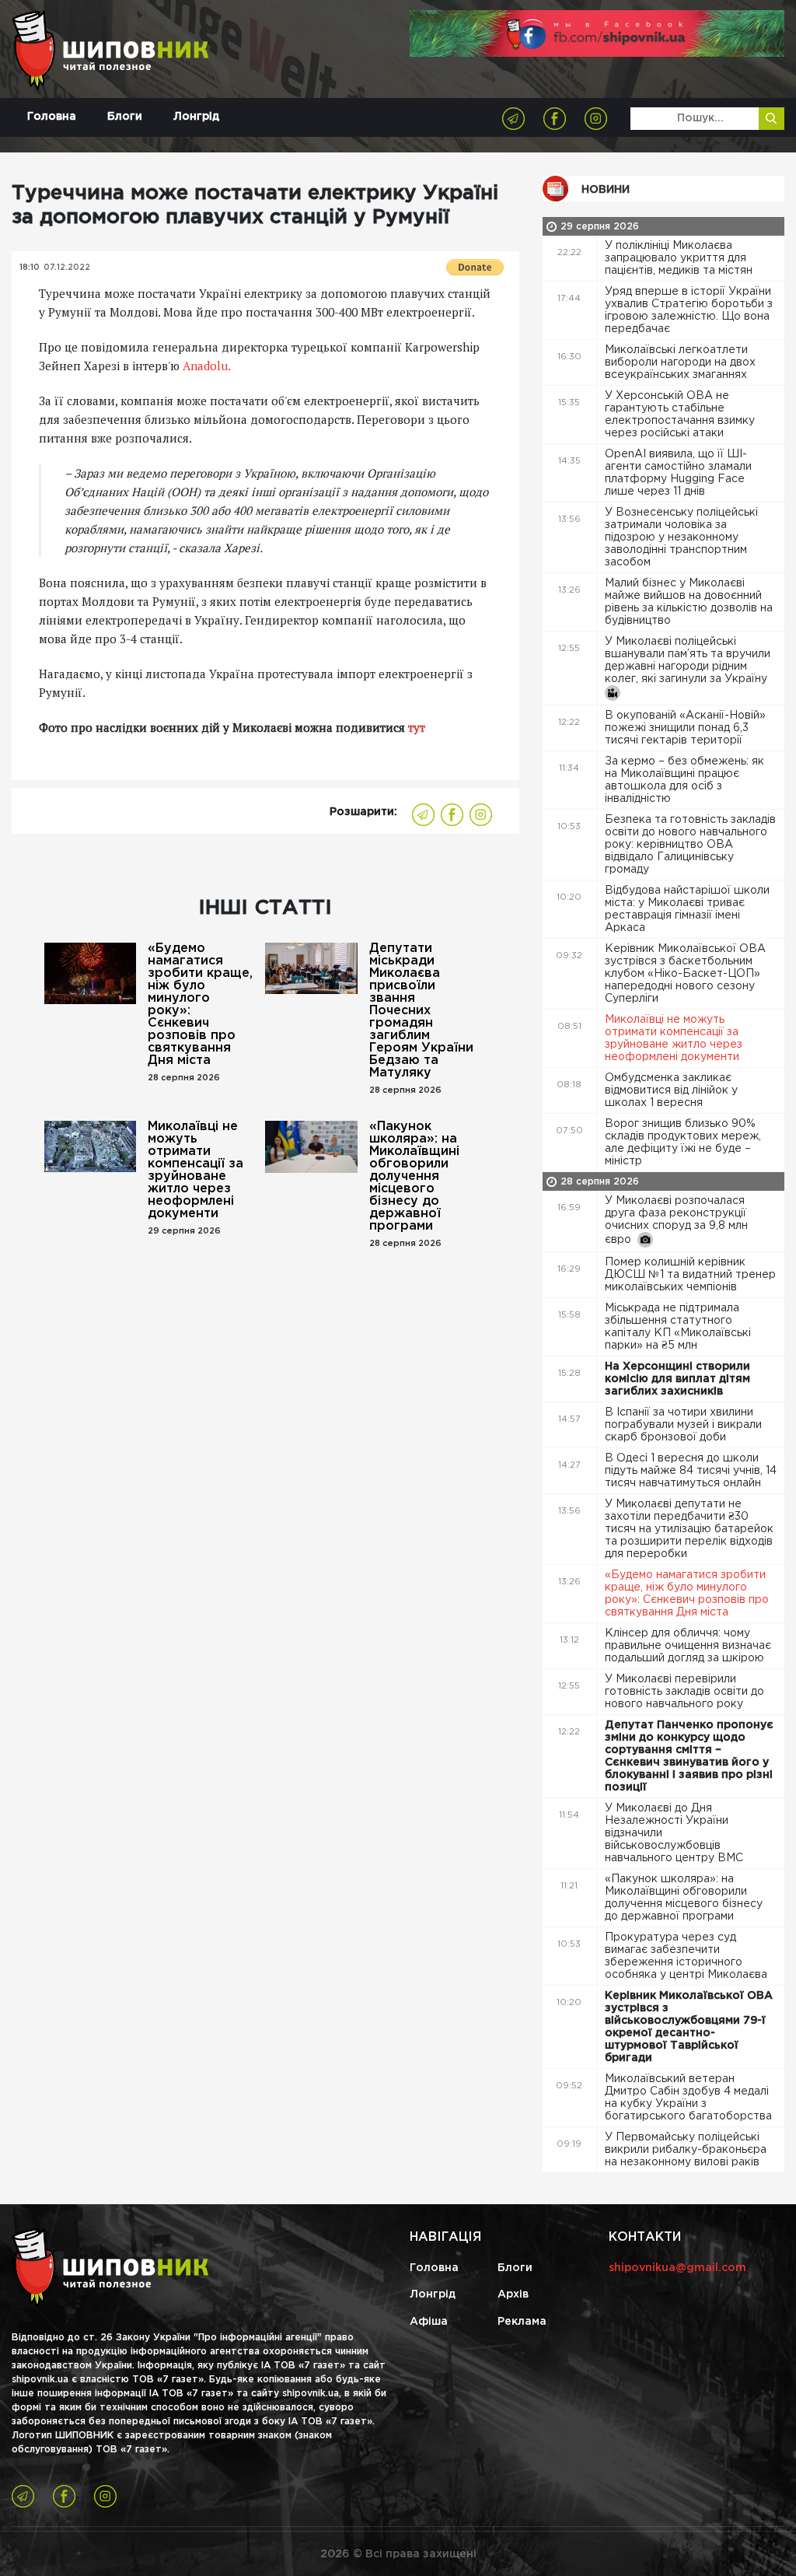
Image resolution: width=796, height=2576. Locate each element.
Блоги (125, 117)
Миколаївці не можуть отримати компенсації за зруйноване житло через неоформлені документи (196, 1170)
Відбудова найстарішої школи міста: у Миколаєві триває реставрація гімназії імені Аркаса (687, 909)
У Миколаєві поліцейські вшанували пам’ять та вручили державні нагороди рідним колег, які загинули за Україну (688, 660)
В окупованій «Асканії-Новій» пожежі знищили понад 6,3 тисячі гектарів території (685, 728)
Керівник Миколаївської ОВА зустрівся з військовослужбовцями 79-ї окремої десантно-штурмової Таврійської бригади (689, 2027)
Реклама (522, 2322)
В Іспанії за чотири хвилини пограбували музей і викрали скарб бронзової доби (683, 1425)
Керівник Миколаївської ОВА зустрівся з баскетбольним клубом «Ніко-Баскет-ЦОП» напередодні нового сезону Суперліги (685, 974)
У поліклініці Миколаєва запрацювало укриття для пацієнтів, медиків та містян (680, 258)
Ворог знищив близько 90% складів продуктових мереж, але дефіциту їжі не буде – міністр (683, 1143)
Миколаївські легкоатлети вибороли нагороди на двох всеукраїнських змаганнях (680, 362)
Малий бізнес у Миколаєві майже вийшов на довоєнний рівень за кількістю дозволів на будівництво (689, 602)
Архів (513, 2294)
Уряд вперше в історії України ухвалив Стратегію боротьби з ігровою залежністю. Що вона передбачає (689, 310)
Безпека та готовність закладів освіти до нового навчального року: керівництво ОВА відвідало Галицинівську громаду (690, 845)
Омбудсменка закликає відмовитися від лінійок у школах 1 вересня (671, 1090)
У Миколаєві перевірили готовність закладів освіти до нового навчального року (684, 1692)
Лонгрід (196, 117)
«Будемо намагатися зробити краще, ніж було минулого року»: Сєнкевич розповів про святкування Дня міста (200, 1004)
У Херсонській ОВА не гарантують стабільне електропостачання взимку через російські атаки (680, 415)
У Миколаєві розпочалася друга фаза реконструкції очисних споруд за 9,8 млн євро (676, 1220)
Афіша (429, 2322)
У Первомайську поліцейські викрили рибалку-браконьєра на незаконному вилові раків (686, 2150)
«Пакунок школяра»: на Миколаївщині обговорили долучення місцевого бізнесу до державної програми (414, 1176)
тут (415, 727)
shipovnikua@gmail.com (677, 2268)
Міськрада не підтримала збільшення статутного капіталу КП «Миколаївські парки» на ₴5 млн (678, 1327)
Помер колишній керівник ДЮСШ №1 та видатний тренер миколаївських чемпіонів (690, 1275)
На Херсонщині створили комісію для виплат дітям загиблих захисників (677, 1379)
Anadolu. (207, 366)
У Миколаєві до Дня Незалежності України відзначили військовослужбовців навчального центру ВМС (676, 1833)
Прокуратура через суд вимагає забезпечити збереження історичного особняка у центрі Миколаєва (688, 1956)
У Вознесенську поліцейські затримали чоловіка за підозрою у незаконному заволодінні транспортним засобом (681, 537)
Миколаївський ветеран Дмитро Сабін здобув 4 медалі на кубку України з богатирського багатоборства (690, 2098)
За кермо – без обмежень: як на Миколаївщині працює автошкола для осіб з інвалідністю (684, 780)
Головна (52, 117)
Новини (606, 190)
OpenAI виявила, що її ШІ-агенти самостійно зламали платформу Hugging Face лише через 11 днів (678, 473)
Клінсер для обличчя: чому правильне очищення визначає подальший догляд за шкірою (688, 1646)
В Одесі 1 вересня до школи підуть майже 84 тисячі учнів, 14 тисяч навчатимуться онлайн (691, 1471)
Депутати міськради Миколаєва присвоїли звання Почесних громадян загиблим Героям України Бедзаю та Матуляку (421, 1011)
